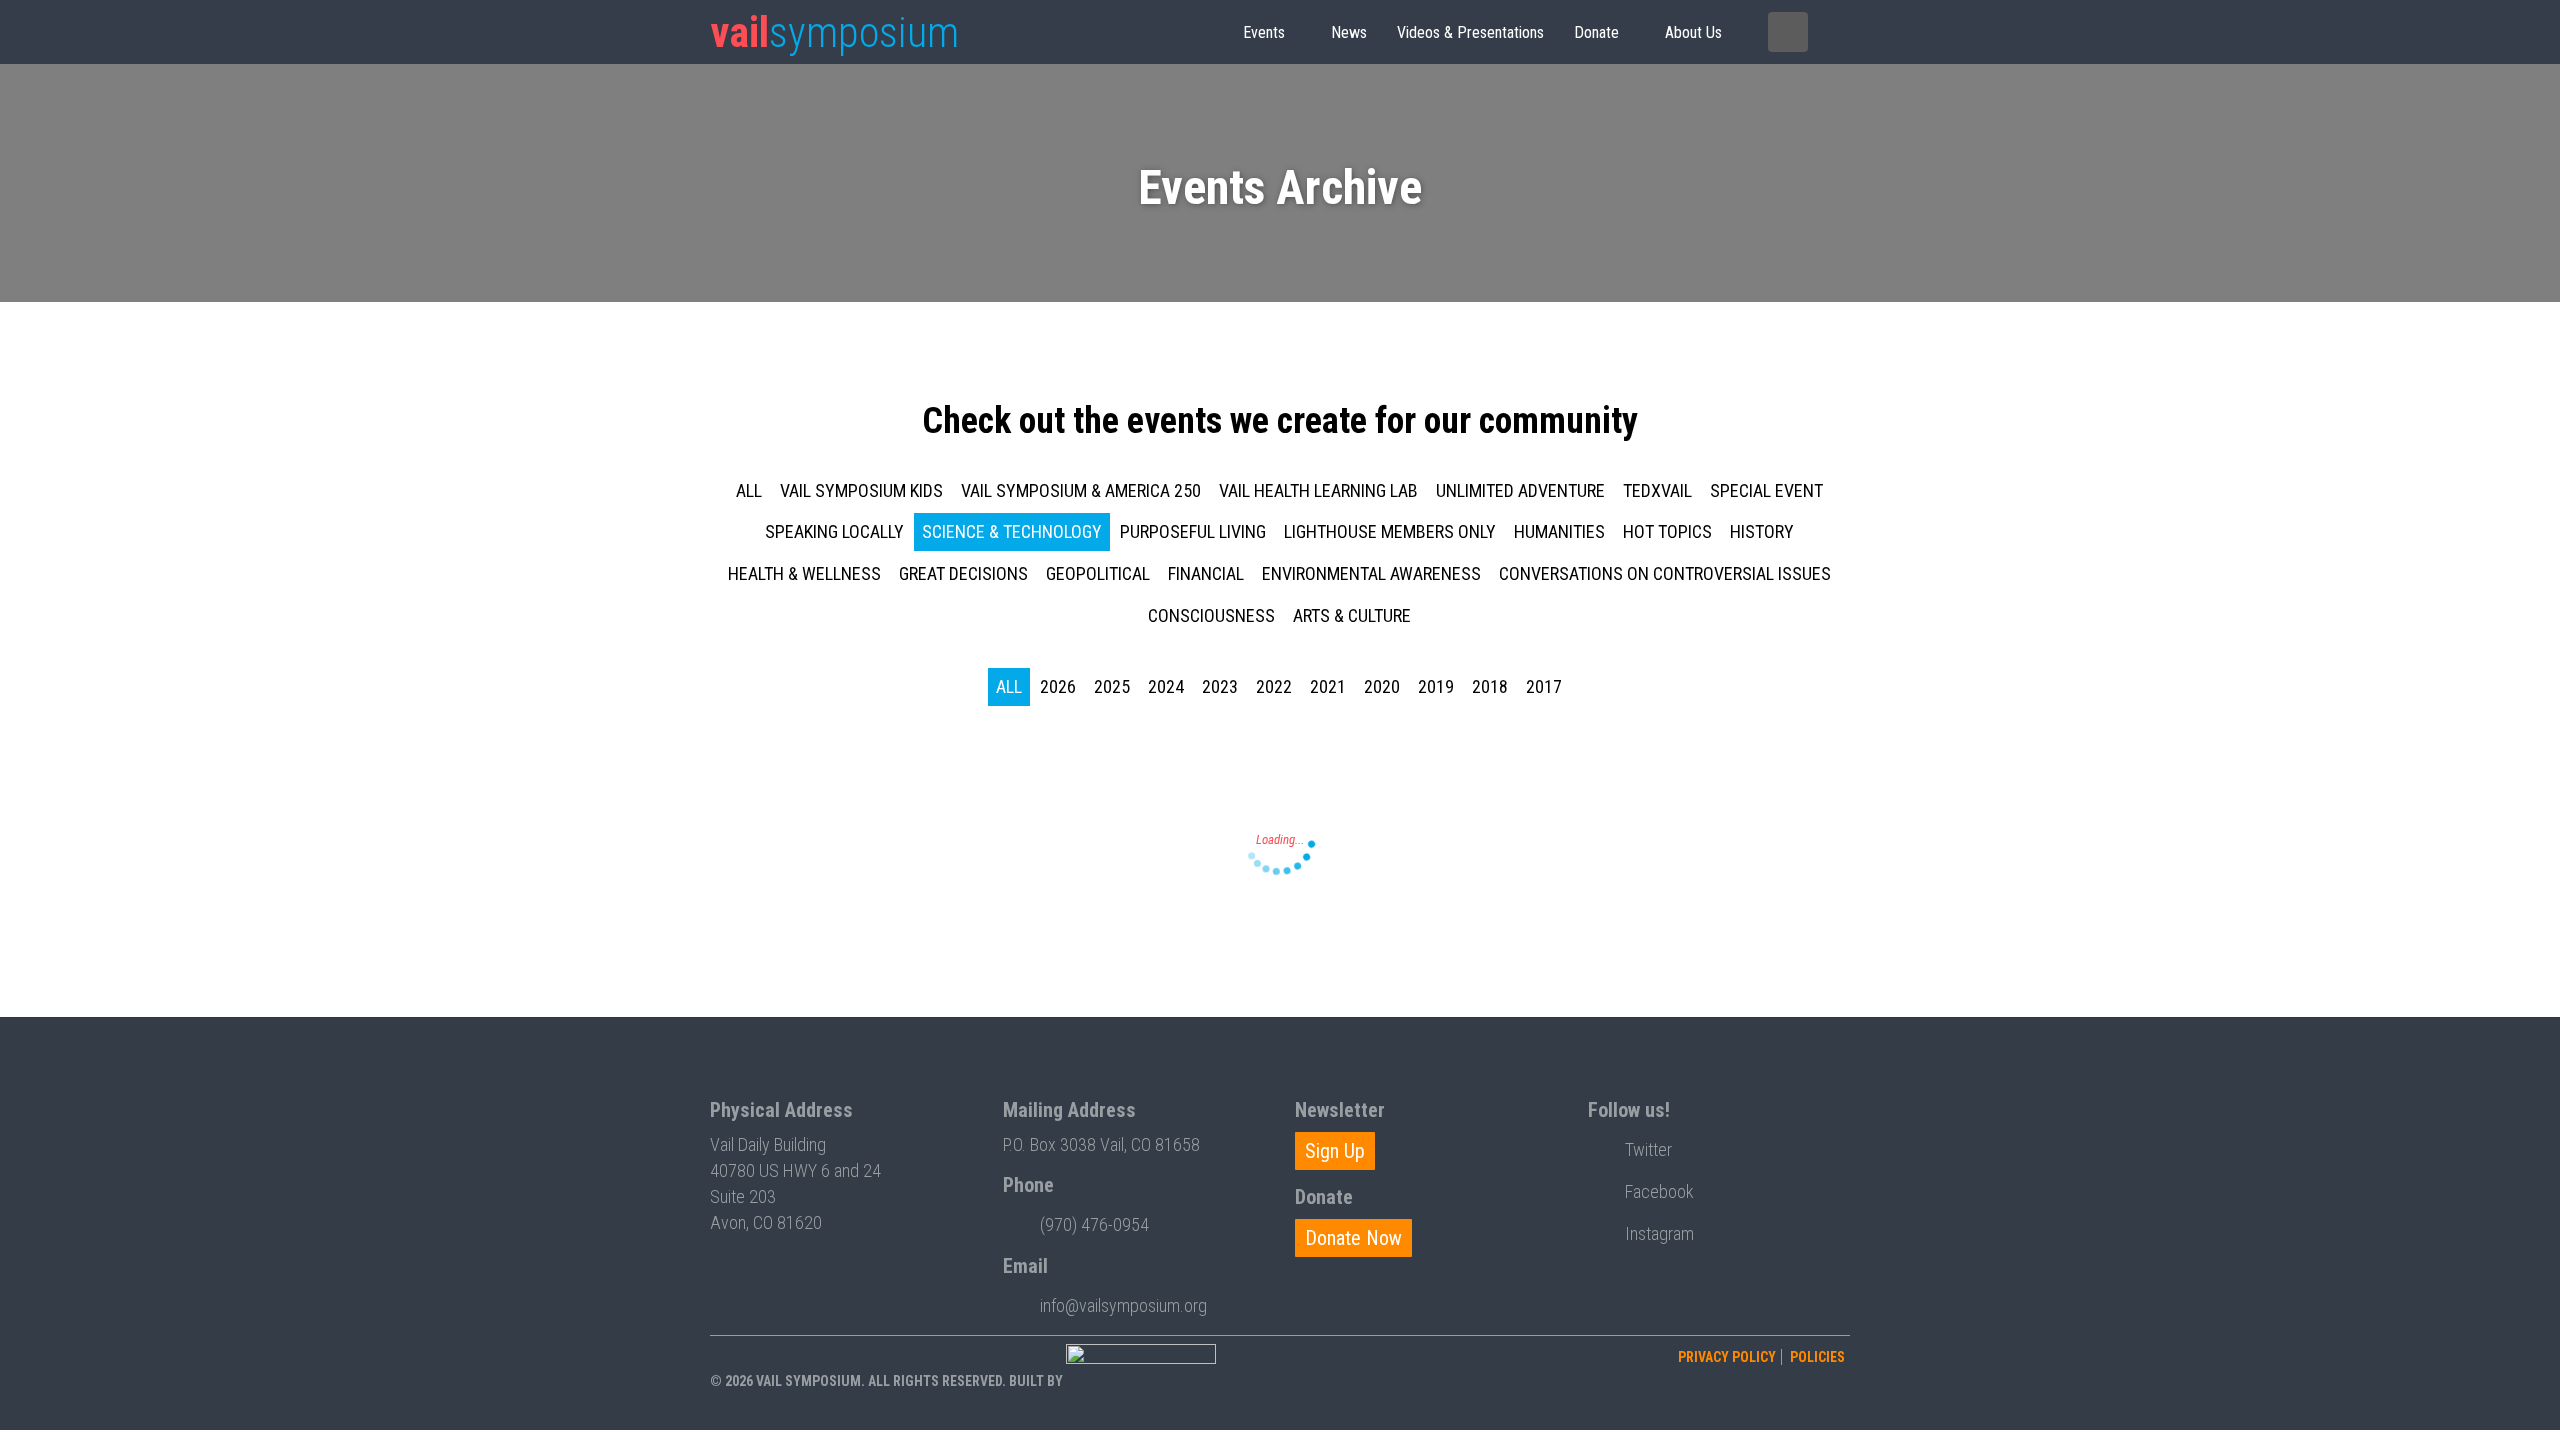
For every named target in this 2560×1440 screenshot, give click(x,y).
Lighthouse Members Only (1390, 531)
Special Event (1766, 490)
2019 (1436, 686)
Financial (1206, 573)
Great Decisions (963, 573)
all (749, 490)
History (1762, 531)
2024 (1166, 686)
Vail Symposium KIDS (861, 490)
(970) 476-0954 (1094, 1224)
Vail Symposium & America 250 (1081, 490)
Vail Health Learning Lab (1318, 490)
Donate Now (1353, 1238)
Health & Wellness (804, 573)
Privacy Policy (1727, 1357)
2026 (1058, 686)
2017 (1544, 686)
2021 (1328, 686)
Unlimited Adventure (1520, 490)
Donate (1596, 32)
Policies (1817, 1357)
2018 (1490, 686)
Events (1264, 32)
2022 (1274, 686)
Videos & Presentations (1470, 32)
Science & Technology (1012, 531)
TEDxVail (1657, 490)
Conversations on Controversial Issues (1665, 573)
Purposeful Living (1193, 531)
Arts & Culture (1352, 615)
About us (1693, 32)
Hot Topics (1667, 531)
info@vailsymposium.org (1123, 1305)
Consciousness (1211, 615)
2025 (1112, 686)
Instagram (1659, 1233)
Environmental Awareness (1371, 573)
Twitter (1648, 1149)
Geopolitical (1098, 573)
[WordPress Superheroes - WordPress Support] (1141, 1381)
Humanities (1559, 531)
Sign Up (1335, 1151)
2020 (1382, 686)
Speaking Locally (834, 531)
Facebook (1659, 1191)
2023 (1220, 686)
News (1349, 32)
